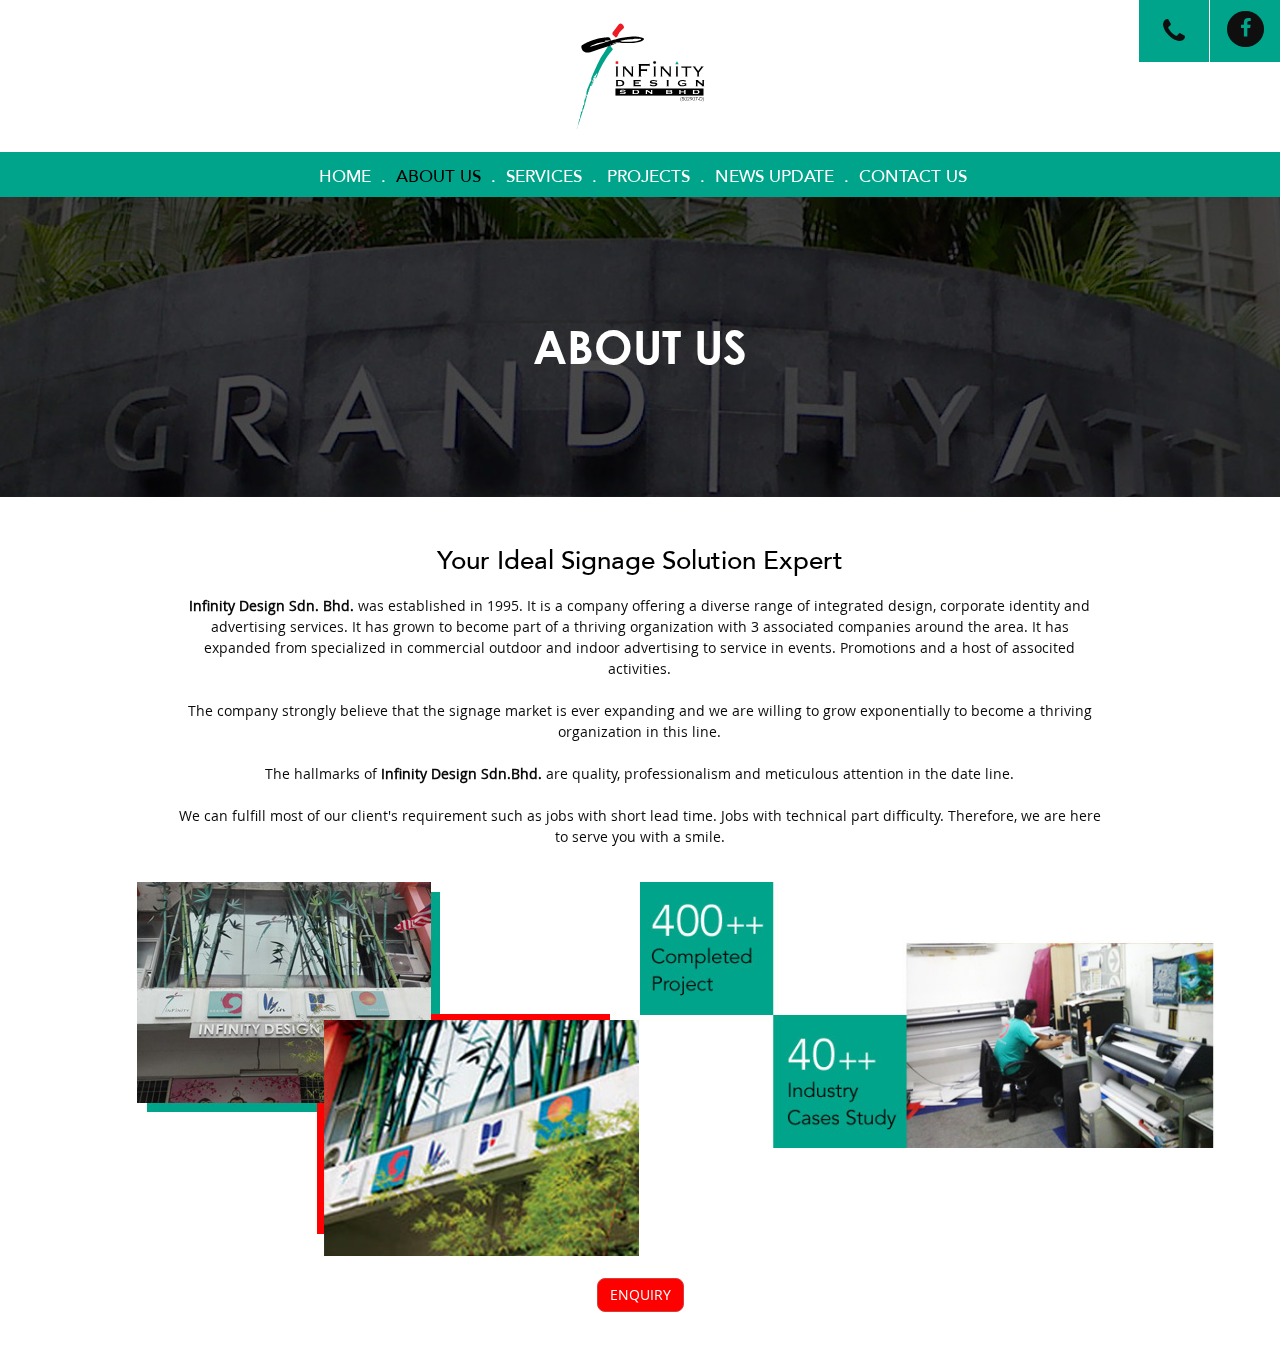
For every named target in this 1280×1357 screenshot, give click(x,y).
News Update (774, 176)
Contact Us (913, 176)
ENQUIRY (640, 1294)
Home (345, 176)
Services (544, 176)
